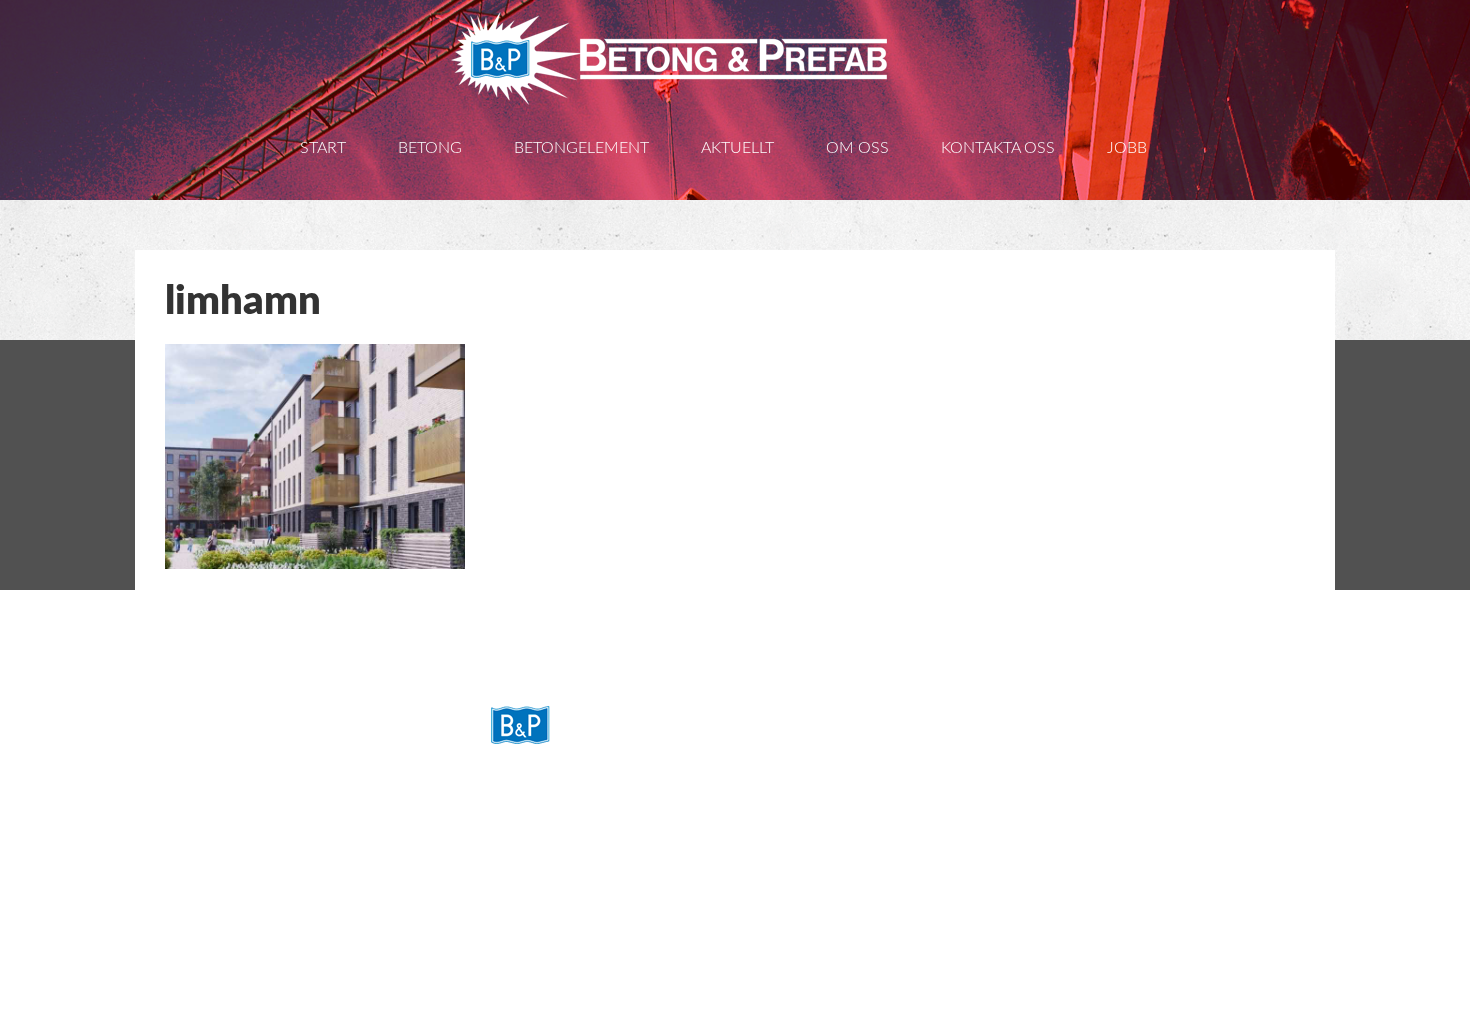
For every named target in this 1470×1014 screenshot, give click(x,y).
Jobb (1127, 148)
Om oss (857, 148)
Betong (430, 148)
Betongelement (581, 148)
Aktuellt (737, 148)
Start (323, 148)
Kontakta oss (998, 148)
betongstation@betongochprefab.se (676, 902)
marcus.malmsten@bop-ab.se (655, 987)
